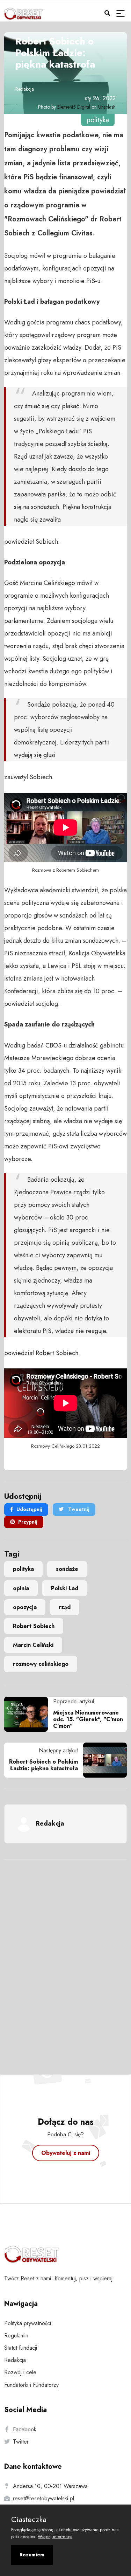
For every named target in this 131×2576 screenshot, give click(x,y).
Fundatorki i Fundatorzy (31, 2385)
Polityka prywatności (28, 2323)
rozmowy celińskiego (41, 1664)
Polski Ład (65, 1588)
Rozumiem (32, 2555)
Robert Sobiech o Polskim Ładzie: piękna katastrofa (43, 1765)
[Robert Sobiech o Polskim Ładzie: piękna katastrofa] (102, 1760)
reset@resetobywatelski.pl (43, 2498)
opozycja (25, 1607)
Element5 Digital (74, 107)
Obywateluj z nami (66, 2153)
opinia (21, 1588)
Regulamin (16, 2335)
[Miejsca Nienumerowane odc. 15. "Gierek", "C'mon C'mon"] (29, 1714)
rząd (65, 1607)
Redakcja (25, 89)
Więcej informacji (55, 2537)
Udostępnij (29, 1509)
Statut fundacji (21, 2348)
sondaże (67, 1569)
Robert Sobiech (34, 1626)
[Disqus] (65, 1958)
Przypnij (28, 1522)
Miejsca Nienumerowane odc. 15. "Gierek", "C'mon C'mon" (88, 1719)
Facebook (25, 2429)
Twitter (21, 2442)
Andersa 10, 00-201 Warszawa (50, 2486)
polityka (23, 1569)
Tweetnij (78, 1509)
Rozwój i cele (20, 2372)
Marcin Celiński (33, 1645)
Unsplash (107, 107)
